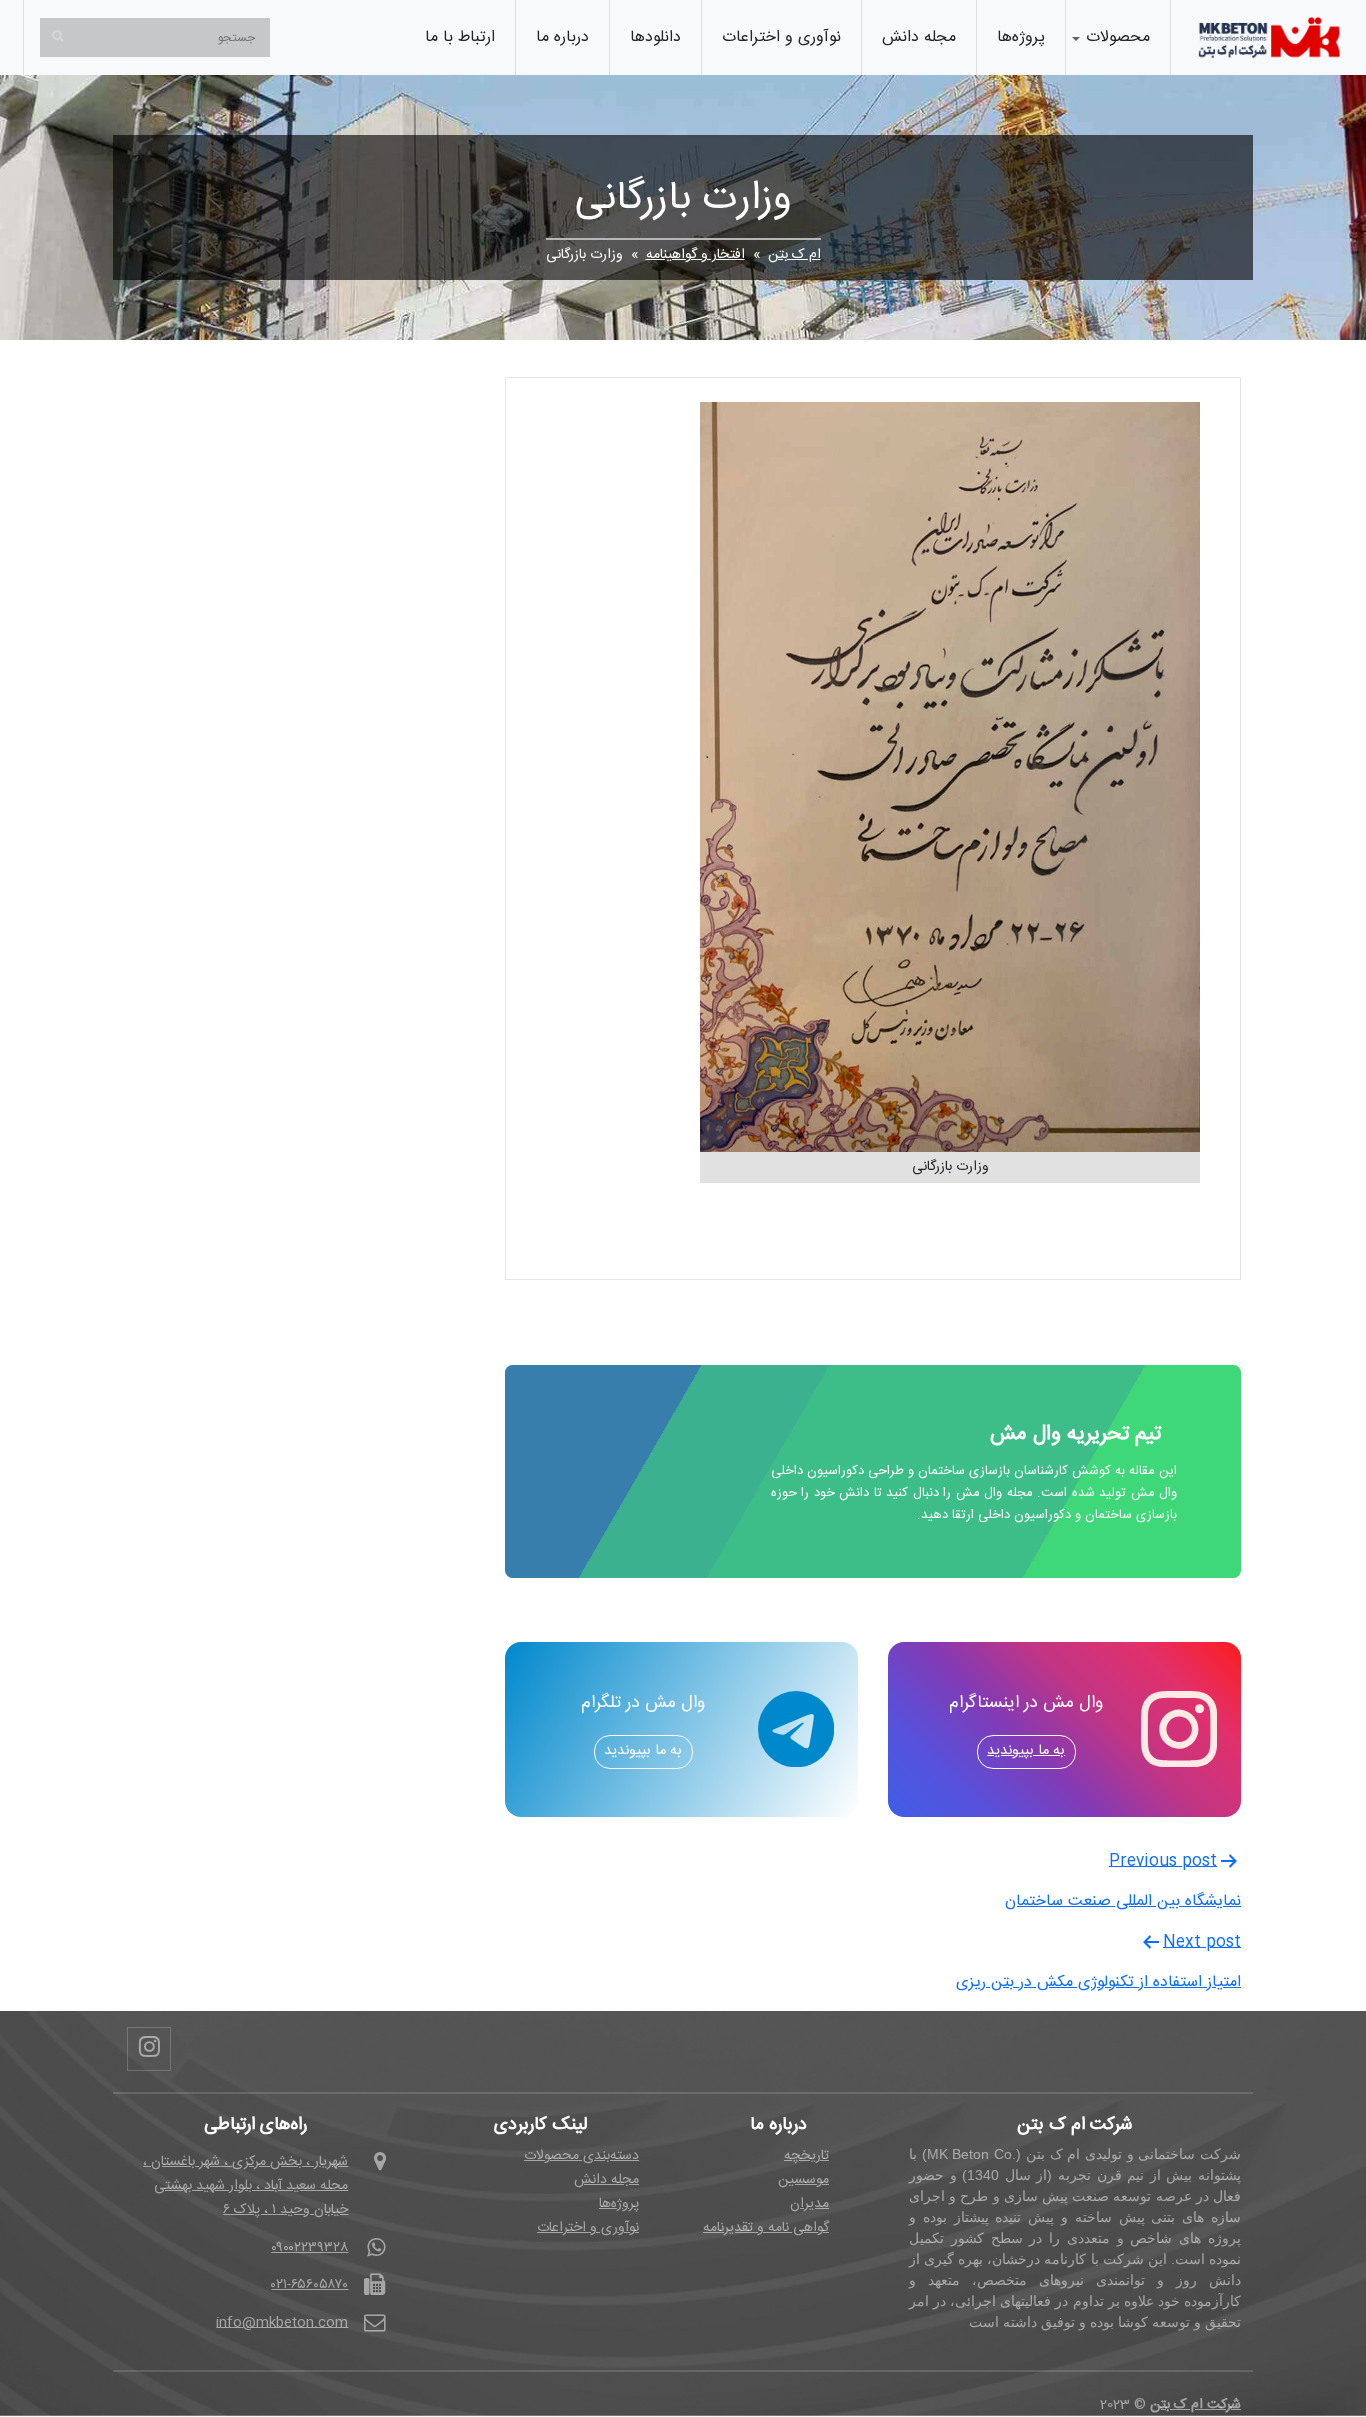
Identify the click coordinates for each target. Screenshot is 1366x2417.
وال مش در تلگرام (643, 1704)
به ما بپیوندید (1026, 1751)
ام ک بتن (794, 255)
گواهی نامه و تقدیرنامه (766, 2228)
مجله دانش (919, 37)
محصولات (1118, 37)
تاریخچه (806, 2156)
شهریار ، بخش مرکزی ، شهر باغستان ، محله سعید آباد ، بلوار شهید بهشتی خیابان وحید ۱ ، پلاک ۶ (245, 2186)
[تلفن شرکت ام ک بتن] (1270, 37)
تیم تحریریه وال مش (1075, 1434)
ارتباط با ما (460, 37)
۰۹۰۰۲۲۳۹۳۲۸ (309, 2248)
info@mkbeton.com (282, 2323)
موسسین (803, 2180)
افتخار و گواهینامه (695, 255)
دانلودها (655, 37)
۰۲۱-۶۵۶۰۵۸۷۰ (309, 2285)
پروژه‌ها (1021, 37)
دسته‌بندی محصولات (581, 2156)
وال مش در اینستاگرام (1026, 1704)
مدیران (809, 2204)
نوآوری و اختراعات (781, 37)
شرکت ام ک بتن (1195, 2405)
